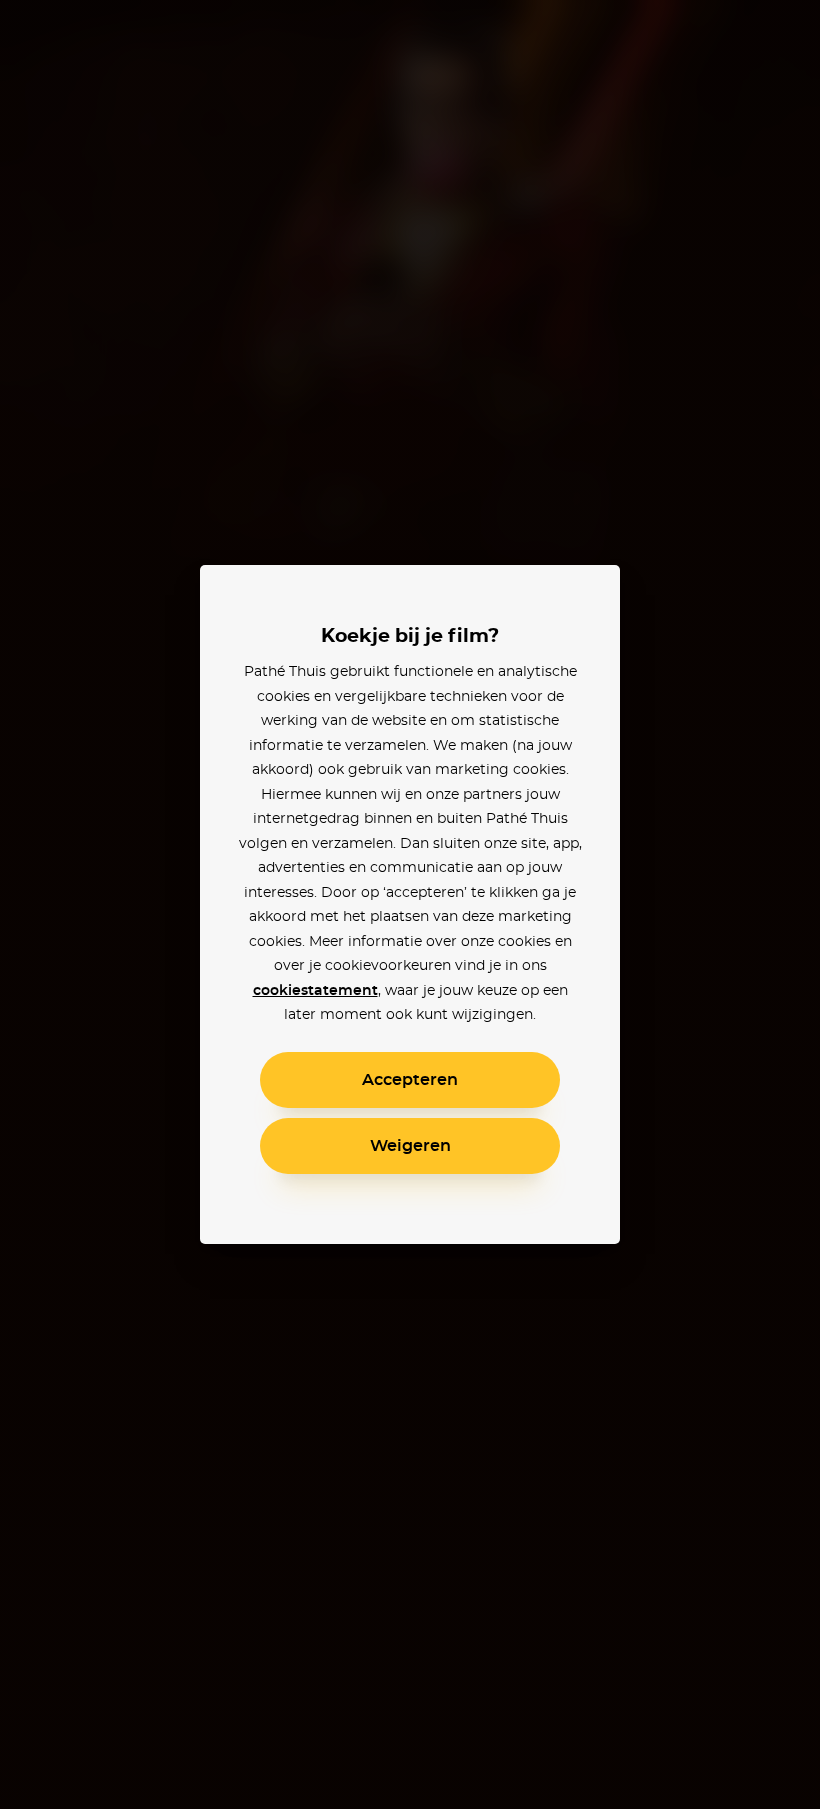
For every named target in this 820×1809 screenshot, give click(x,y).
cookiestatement (315, 991)
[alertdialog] (410, 904)
